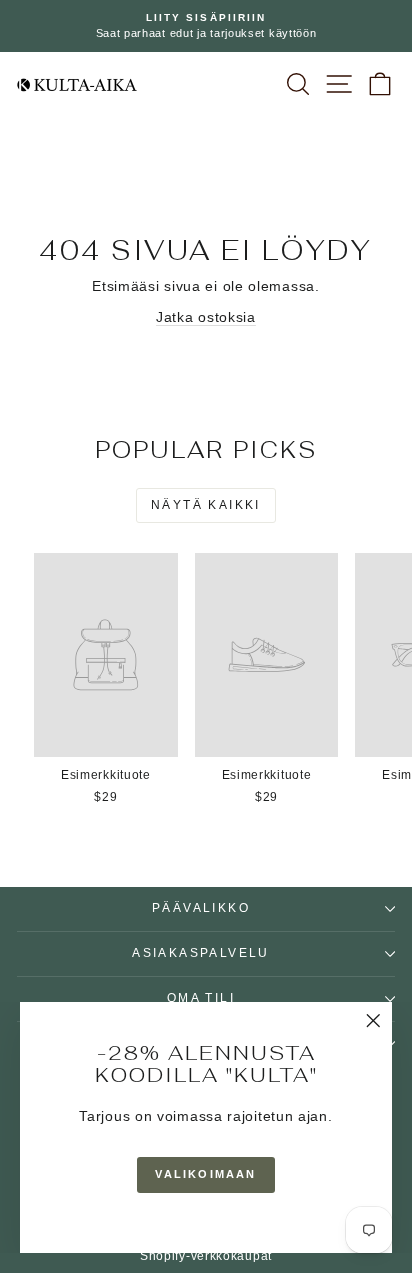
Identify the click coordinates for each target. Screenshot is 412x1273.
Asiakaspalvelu (201, 953)
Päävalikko (201, 908)
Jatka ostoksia (206, 317)
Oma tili (201, 998)
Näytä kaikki (206, 505)
